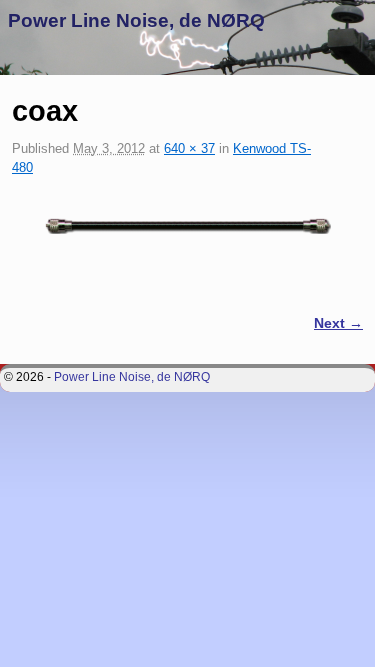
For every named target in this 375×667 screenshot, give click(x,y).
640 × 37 (189, 148)
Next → (338, 323)
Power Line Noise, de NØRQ (136, 20)
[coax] (187, 225)
